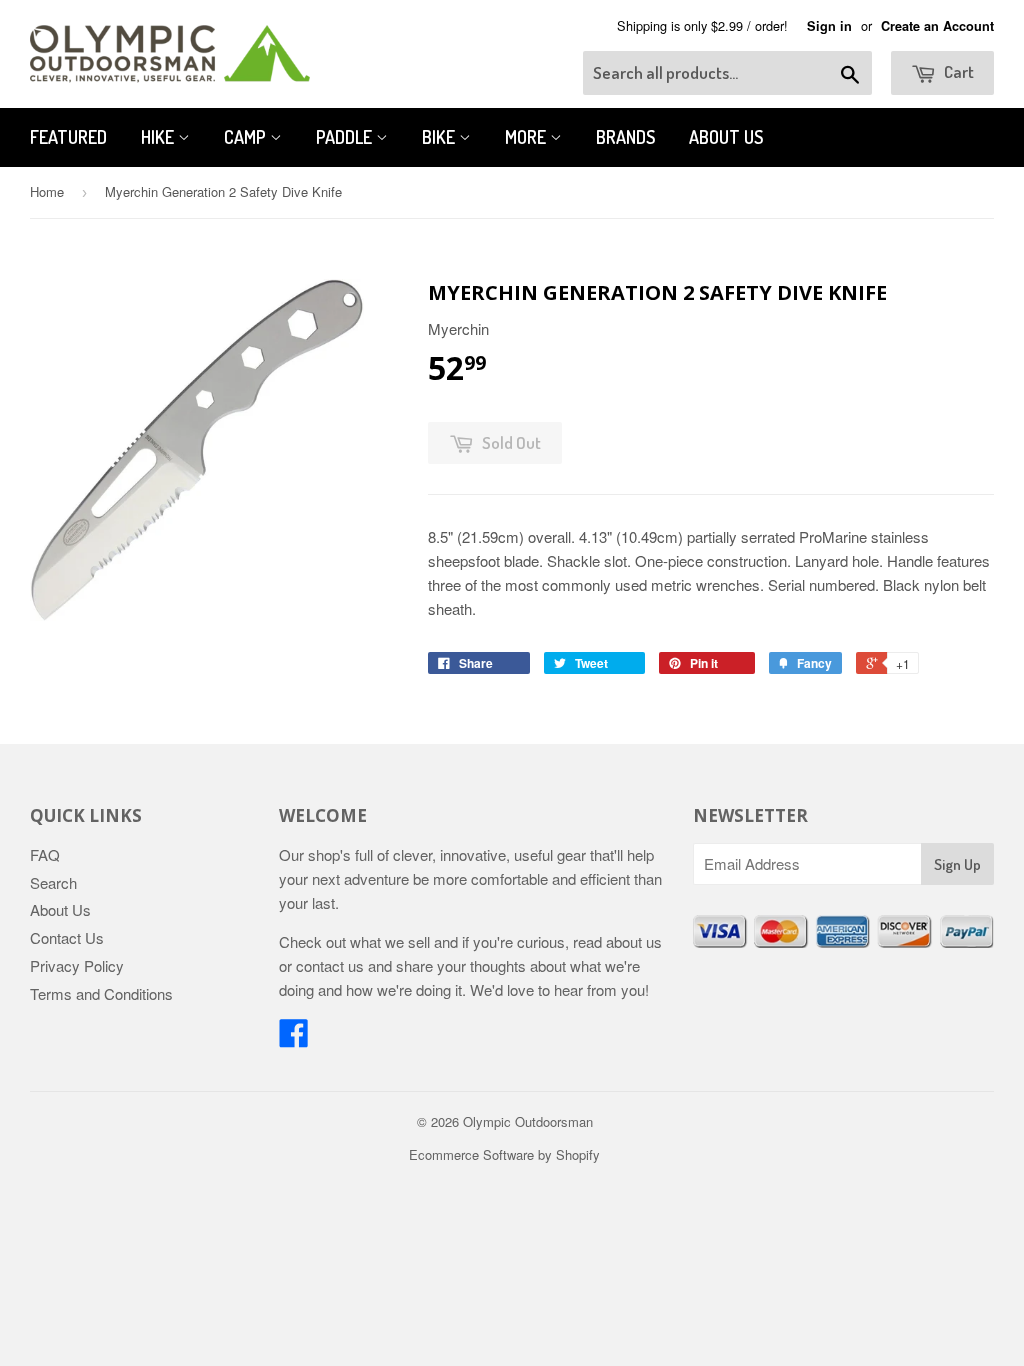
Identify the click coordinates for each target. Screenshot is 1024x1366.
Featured (68, 137)
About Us (726, 137)
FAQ (45, 854)
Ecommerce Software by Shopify (504, 1154)
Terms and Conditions (101, 993)
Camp (247, 137)
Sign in (829, 26)
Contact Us (67, 937)
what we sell (390, 941)
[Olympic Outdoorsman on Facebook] (294, 1038)
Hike (159, 137)
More (527, 137)
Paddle (346, 137)
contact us (330, 965)
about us (634, 941)
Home (47, 191)
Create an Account (937, 26)
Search (53, 882)
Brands (625, 137)
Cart (957, 71)
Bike (440, 137)
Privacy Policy (77, 965)
